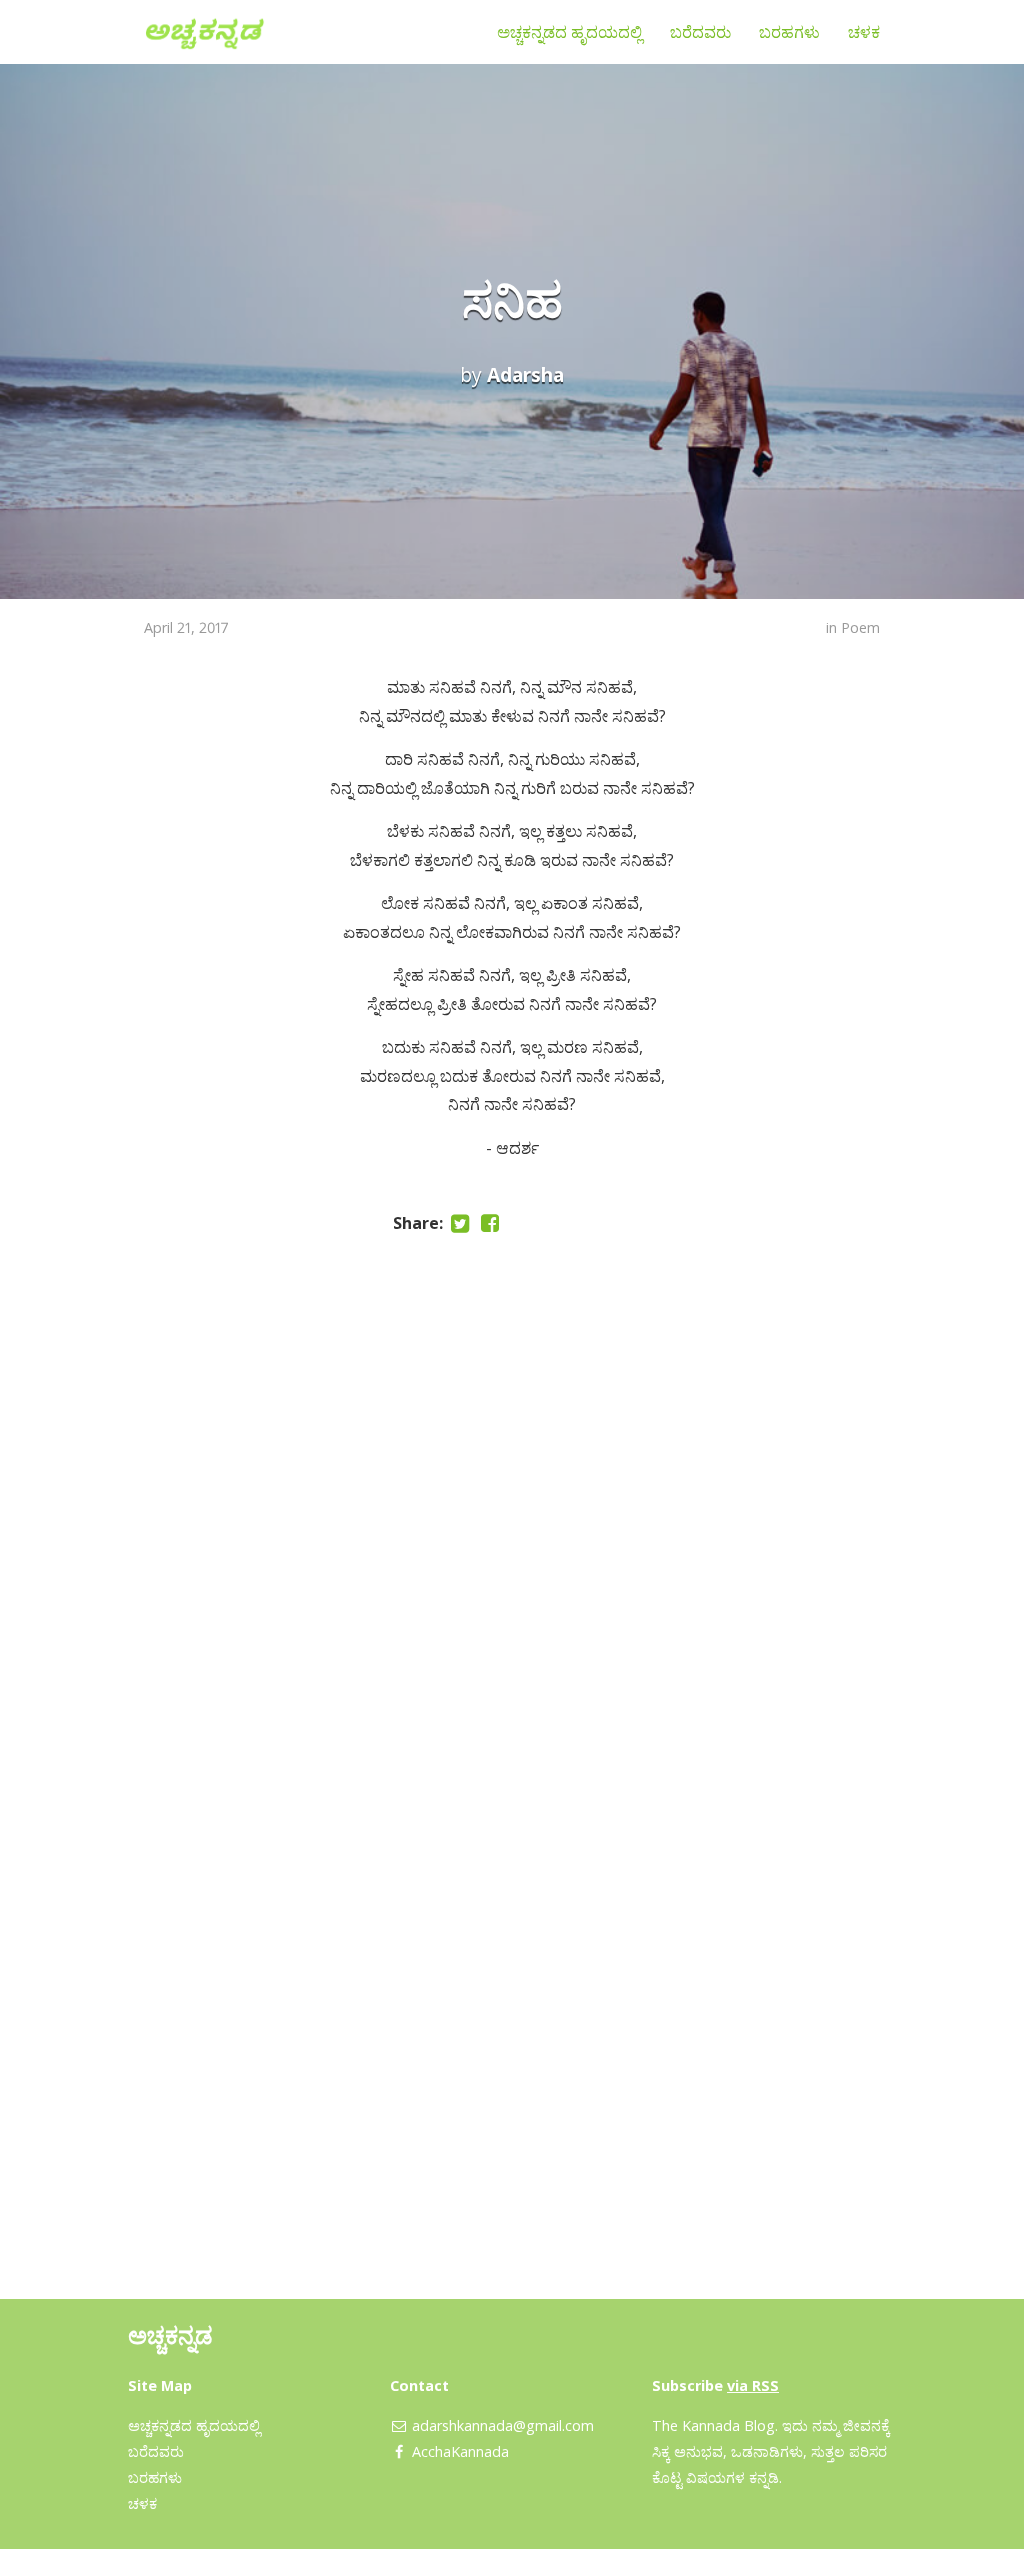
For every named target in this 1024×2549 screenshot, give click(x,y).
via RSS (753, 2385)
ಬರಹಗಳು (789, 32)
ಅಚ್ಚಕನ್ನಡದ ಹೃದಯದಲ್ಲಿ (569, 32)
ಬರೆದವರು (700, 32)
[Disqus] (512, 1504)
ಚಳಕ (864, 32)
